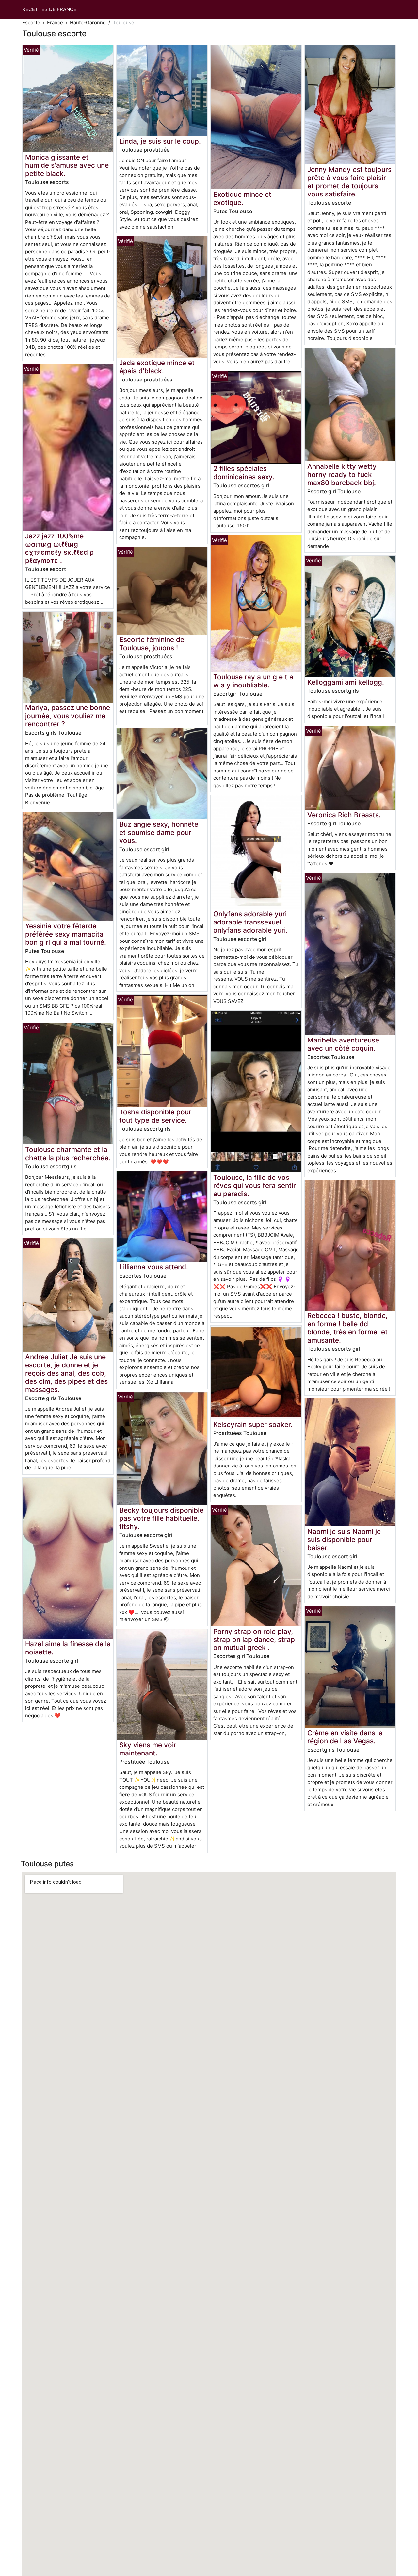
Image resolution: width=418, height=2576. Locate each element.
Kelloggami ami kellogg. (346, 682)
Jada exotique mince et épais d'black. (157, 367)
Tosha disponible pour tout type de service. (155, 1116)
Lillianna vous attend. (154, 1267)
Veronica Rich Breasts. (344, 815)
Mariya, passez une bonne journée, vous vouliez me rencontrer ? (68, 716)
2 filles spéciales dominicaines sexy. (244, 473)
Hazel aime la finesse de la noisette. (68, 1648)
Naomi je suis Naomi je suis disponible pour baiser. (344, 1540)
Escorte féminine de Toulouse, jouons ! (152, 644)
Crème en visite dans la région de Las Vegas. (345, 1737)
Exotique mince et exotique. (242, 198)
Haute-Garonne (88, 22)
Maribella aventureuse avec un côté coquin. (343, 1044)
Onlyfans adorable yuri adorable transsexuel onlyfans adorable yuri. (250, 922)
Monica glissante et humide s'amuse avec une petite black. (67, 165)
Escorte (31, 22)
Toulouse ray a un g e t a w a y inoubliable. (253, 681)
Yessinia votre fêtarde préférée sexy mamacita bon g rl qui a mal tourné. (66, 934)
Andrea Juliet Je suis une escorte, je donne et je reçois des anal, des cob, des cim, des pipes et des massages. (66, 1373)
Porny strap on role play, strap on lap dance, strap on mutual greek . (254, 1640)
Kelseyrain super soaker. (253, 1424)
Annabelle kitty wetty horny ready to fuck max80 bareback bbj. (342, 475)
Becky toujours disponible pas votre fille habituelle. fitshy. (161, 1518)
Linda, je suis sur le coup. (160, 141)
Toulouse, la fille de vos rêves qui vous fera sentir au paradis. (255, 1186)
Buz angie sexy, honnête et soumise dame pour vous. (159, 832)
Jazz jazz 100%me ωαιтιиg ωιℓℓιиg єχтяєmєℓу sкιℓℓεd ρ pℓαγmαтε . (59, 548)
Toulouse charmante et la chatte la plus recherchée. (68, 1154)
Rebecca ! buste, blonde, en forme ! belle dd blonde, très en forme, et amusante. (347, 1328)
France (55, 22)
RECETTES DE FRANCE (49, 9)
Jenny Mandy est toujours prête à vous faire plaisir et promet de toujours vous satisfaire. (349, 182)
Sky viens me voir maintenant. (148, 1749)
